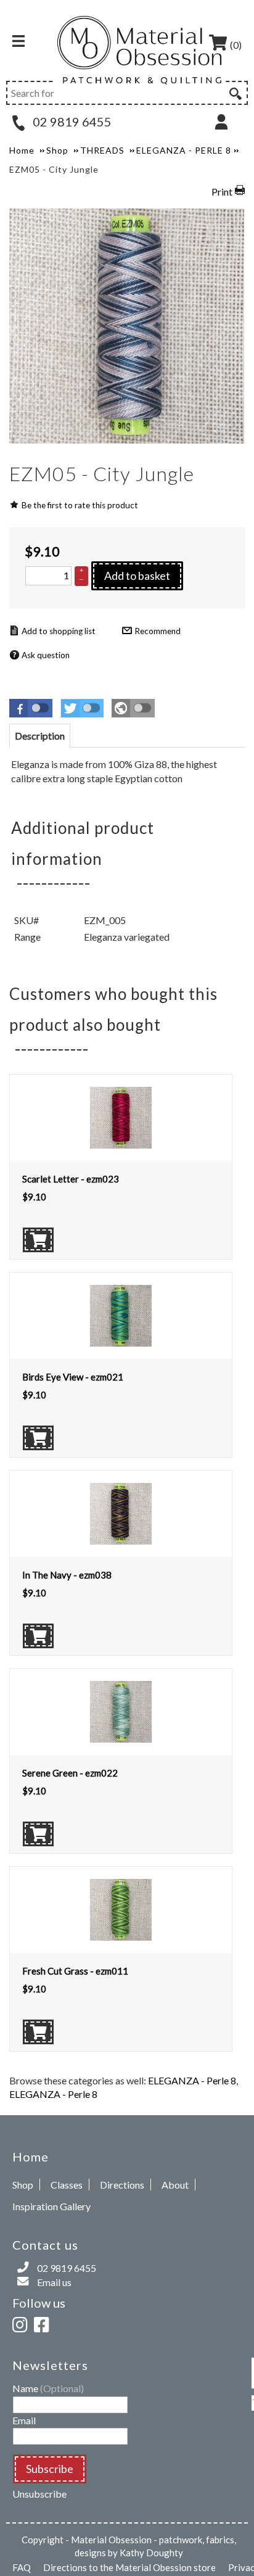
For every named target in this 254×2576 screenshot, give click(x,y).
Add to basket (137, 576)
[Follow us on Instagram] (22, 2323)
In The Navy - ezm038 (67, 1575)
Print (222, 192)
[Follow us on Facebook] (44, 2323)
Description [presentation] (40, 736)
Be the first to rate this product (80, 505)
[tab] (40, 736)
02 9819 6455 (71, 122)
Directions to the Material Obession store (129, 2567)
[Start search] (234, 92)
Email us (54, 2282)
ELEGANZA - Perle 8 (192, 2080)
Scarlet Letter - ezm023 (71, 1179)
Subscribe (50, 2469)
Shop (23, 2185)
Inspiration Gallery (51, 2206)
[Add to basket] (38, 1240)
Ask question (46, 655)
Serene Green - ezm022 (70, 1773)
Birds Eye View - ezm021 (73, 1377)
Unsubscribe (39, 2494)
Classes (67, 2185)
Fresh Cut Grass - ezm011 (75, 1971)
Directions (122, 2185)
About (175, 2185)
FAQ (22, 2567)
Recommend (158, 631)
